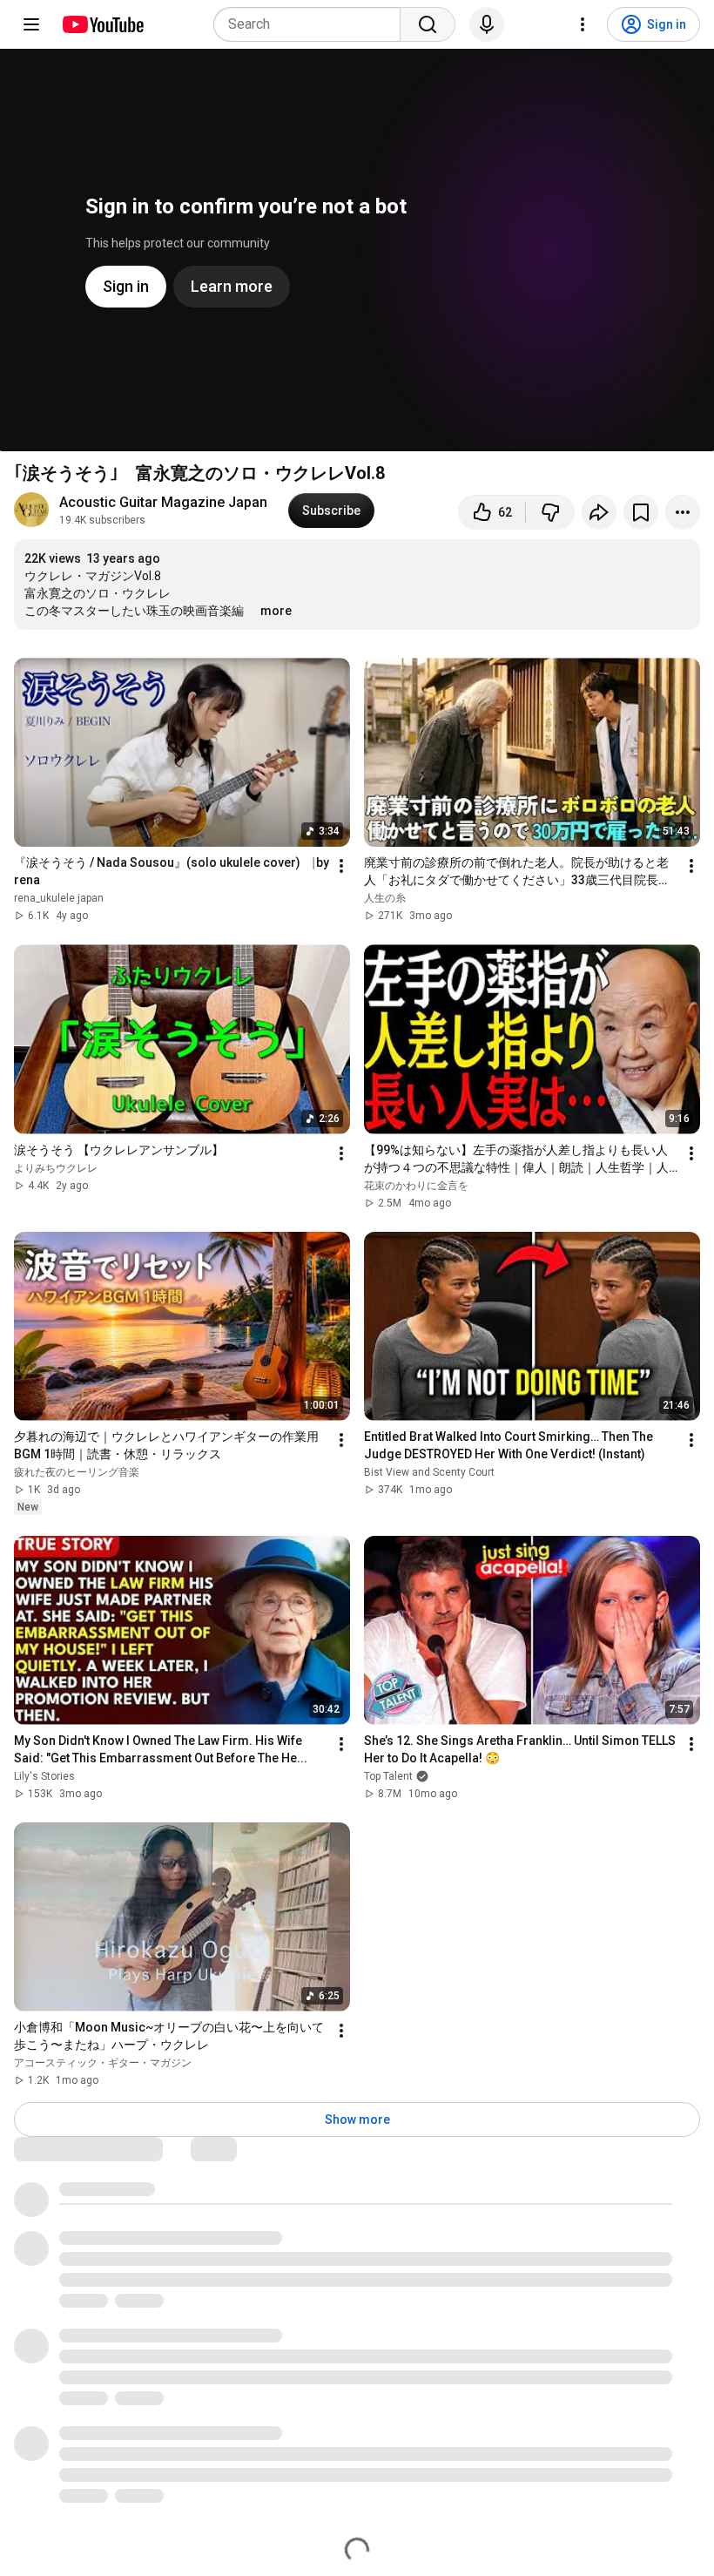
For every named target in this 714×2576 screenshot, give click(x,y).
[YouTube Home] (102, 24)
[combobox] (312, 24)
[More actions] (683, 512)
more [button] (276, 611)
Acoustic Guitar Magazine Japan (163, 502)
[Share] (599, 512)
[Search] (428, 24)
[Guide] (31, 24)
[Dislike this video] (550, 512)
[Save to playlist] (641, 512)
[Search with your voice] (487, 24)
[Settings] (583, 24)
